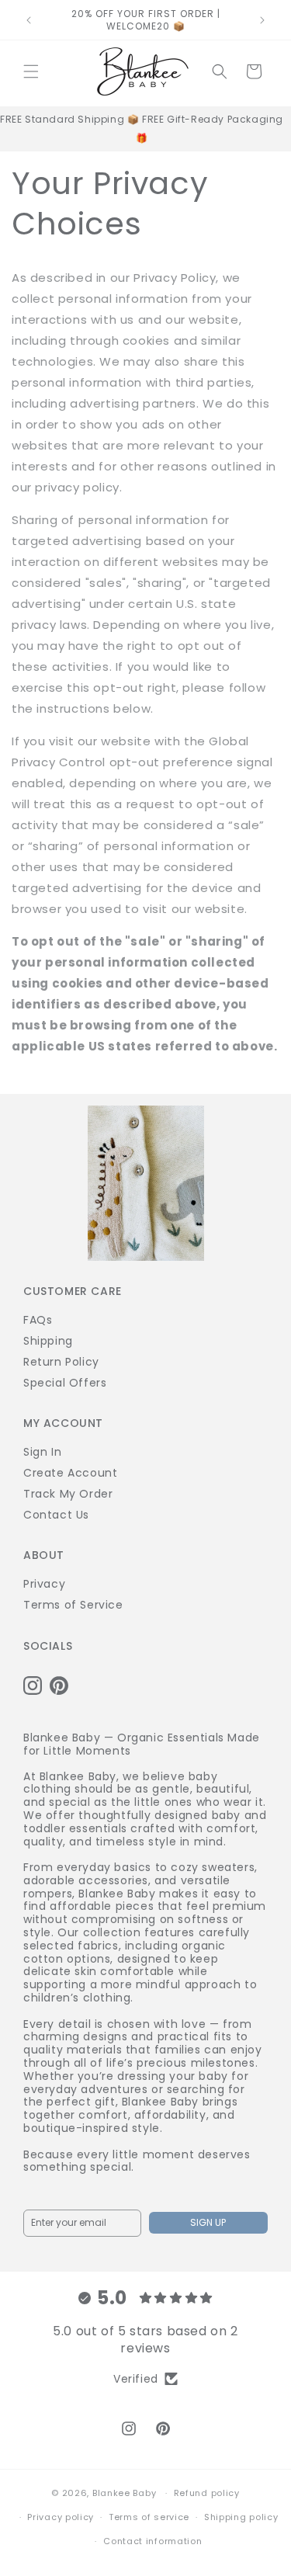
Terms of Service (73, 1605)
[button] (31, 71)
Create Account (70, 1473)
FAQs (38, 1320)
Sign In (42, 1452)
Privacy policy (61, 2517)
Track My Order (68, 1494)
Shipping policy (241, 2517)
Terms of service (149, 2517)
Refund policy (207, 2493)
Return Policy (61, 1362)
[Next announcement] (262, 20)
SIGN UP (208, 2222)
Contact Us (56, 1515)
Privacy (44, 1584)
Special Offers (65, 1383)
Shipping (48, 1341)
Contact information (152, 2541)
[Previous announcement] (29, 20)
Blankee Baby (124, 2493)
